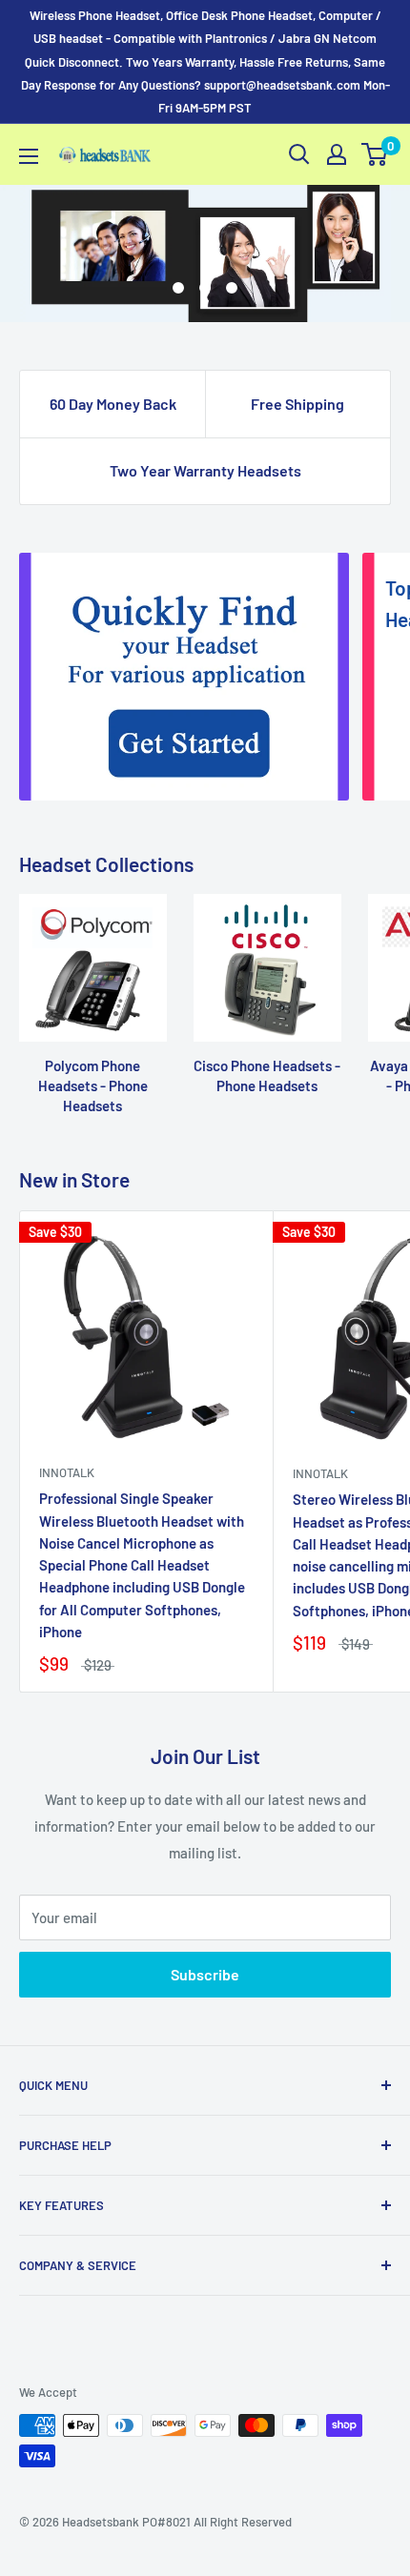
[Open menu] (29, 156)
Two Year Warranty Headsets (205, 470)
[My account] (337, 154)
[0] (375, 154)
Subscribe (205, 1974)
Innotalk (67, 1472)
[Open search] (299, 154)
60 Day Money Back (113, 404)
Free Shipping (297, 404)
